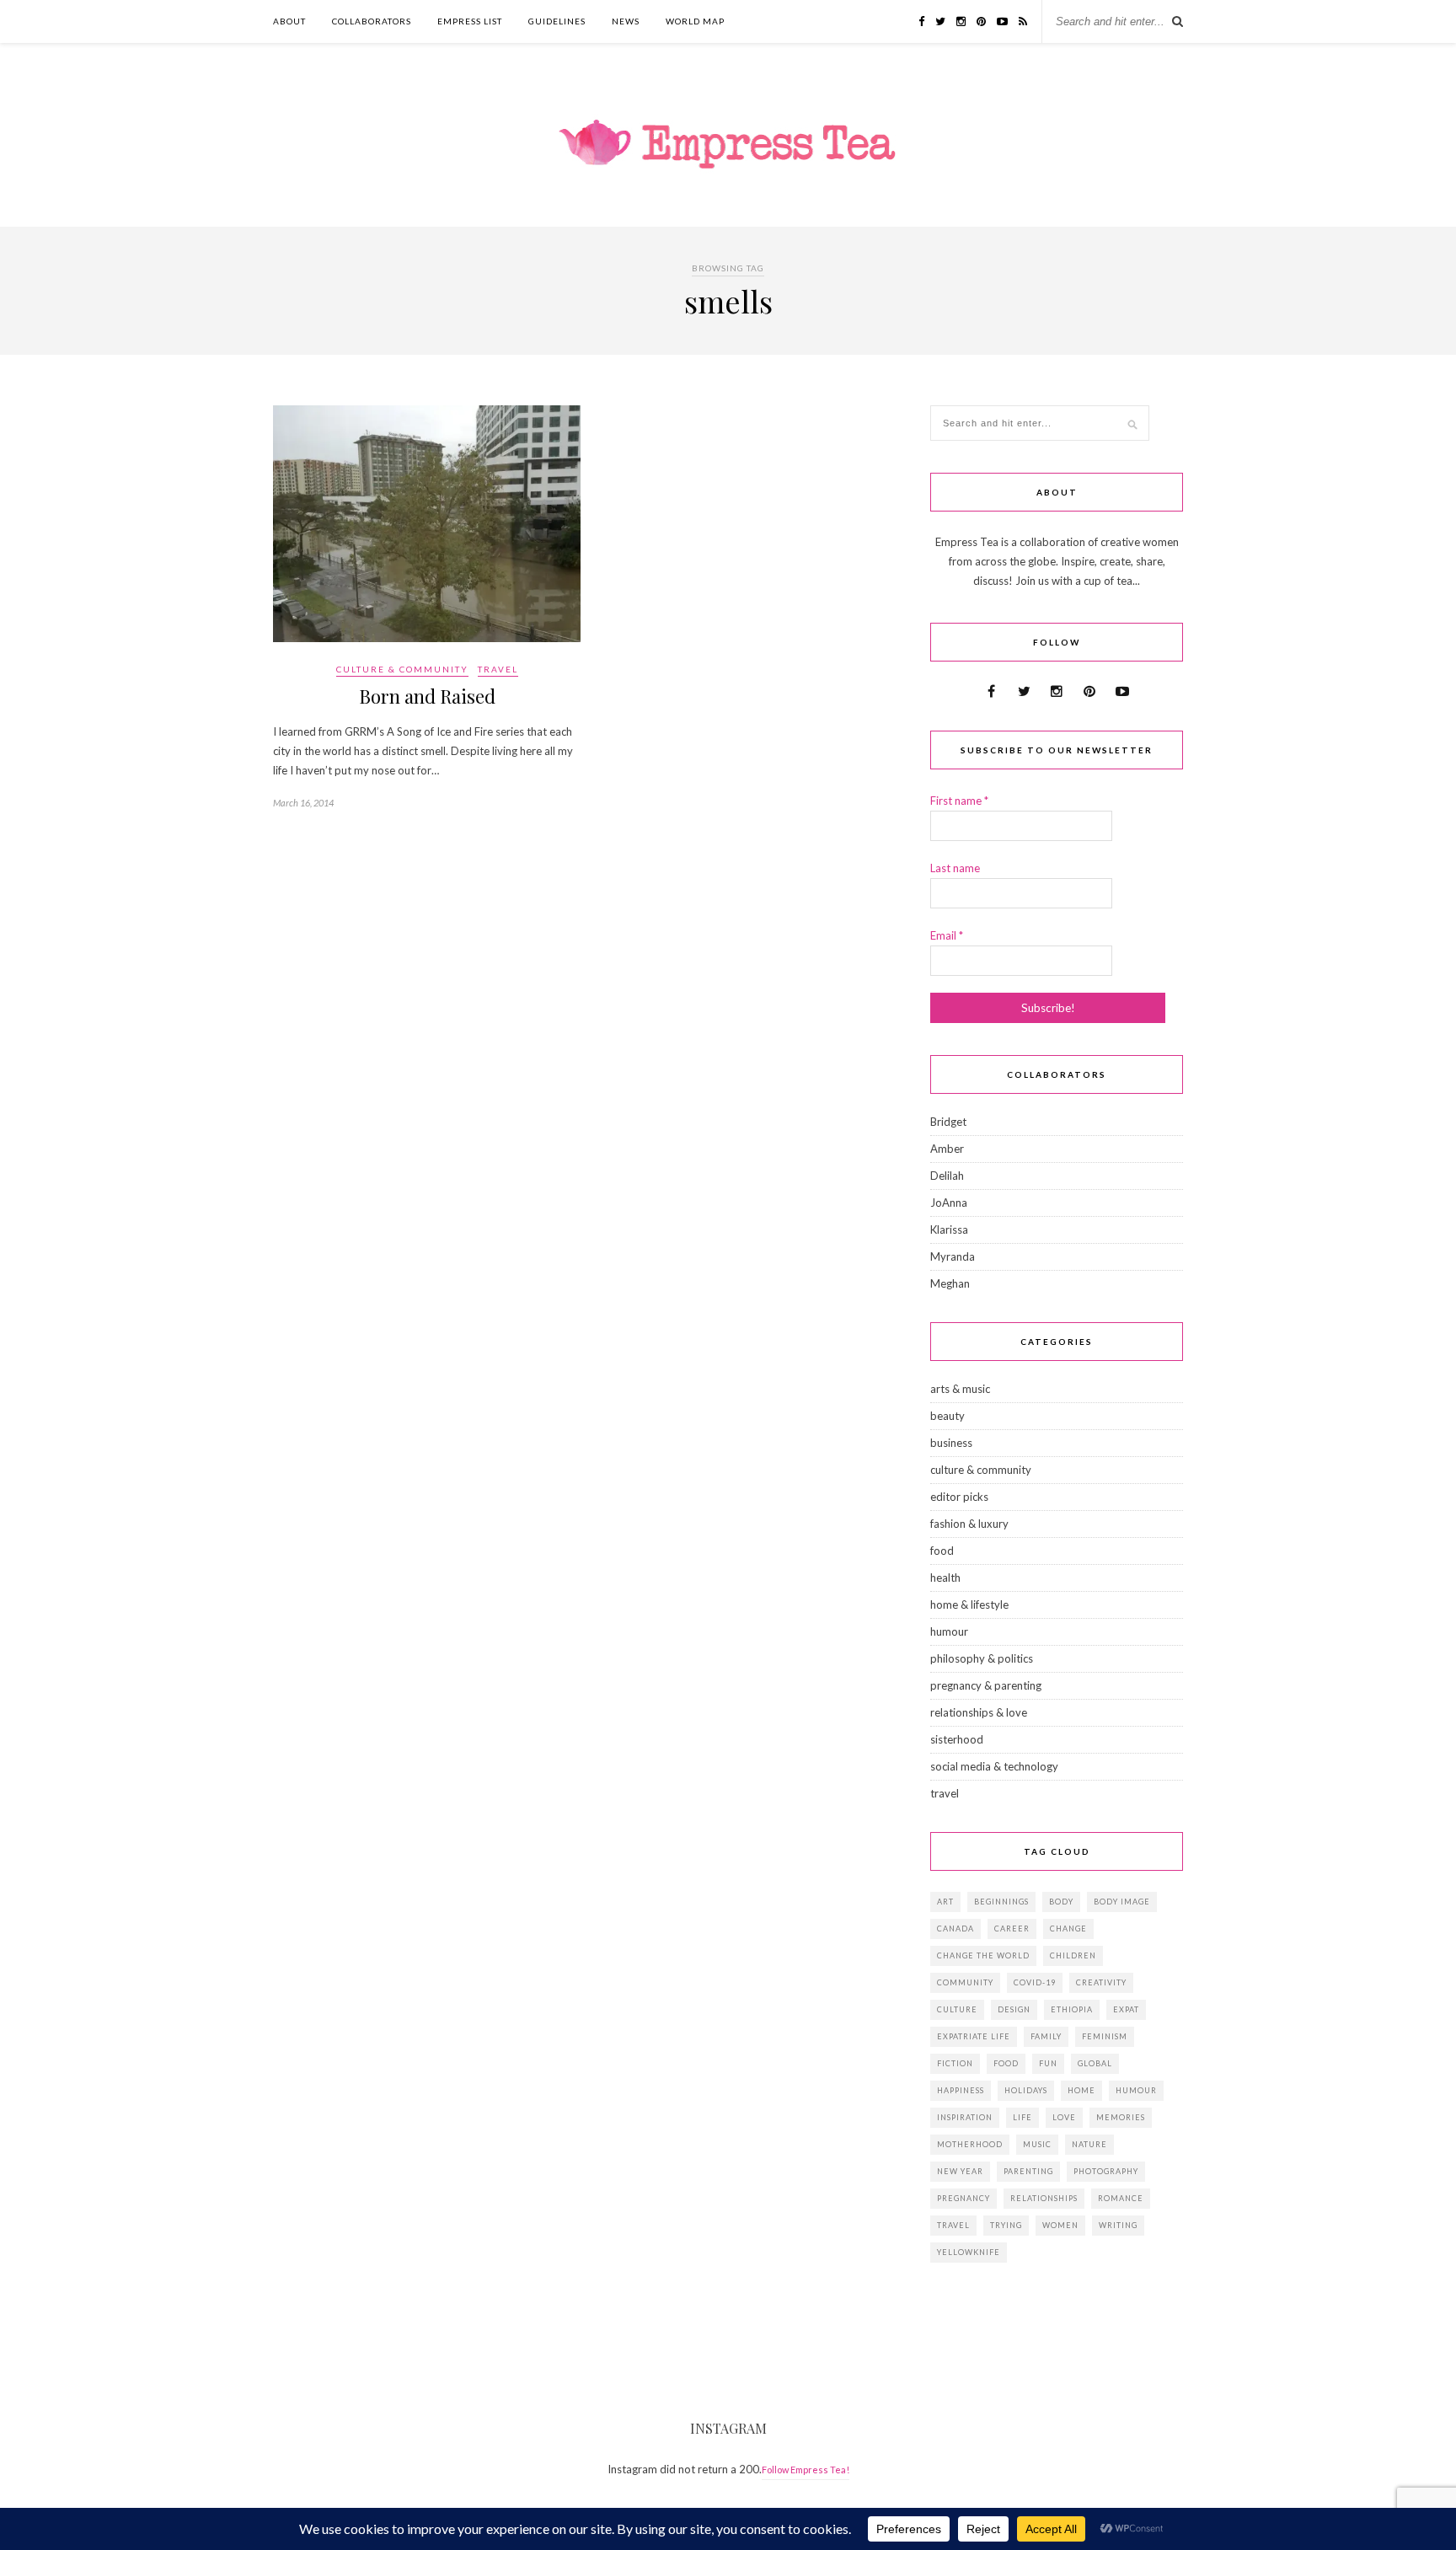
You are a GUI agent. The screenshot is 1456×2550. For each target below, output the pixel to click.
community (965, 1982)
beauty (947, 1416)
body (1061, 1902)
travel (498, 669)
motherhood (970, 2144)
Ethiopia (1072, 2009)
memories (1121, 2117)
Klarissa (949, 1229)
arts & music (960, 1389)
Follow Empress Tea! (806, 2470)
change (1068, 1929)
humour (949, 1631)
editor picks (959, 1497)
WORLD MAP (695, 21)
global (1095, 2063)
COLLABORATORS (372, 21)
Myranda (953, 1256)
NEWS (626, 21)
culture (957, 2009)
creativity (1101, 1982)
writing (1118, 2225)
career (1012, 1929)
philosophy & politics (982, 1658)
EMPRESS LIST (470, 21)
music (1037, 2144)
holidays (1026, 2090)
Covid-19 (1035, 1982)
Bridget (948, 1122)
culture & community (402, 669)
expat (1126, 2009)
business (951, 1443)
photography (1106, 2171)
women (1060, 2225)
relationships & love (979, 1712)
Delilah (947, 1176)
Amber (947, 1149)
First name (959, 801)
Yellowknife (969, 2252)
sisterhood (957, 1739)
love (1064, 2117)
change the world (983, 1955)
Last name (955, 868)
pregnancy (964, 2198)
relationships (1044, 2198)
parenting (1028, 2171)
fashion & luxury (969, 1524)
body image (1122, 1902)
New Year (960, 2171)
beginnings (1001, 1902)
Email (947, 935)
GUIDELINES (557, 21)
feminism (1105, 2036)
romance (1121, 2198)
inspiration (965, 2117)
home (1081, 2090)
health (945, 1578)
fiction (955, 2063)
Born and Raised (427, 696)
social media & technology (994, 1766)
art (945, 1902)
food (942, 1551)
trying (1006, 2225)
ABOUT (289, 21)
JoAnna (949, 1203)
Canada (955, 1929)
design (1014, 2009)
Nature (1089, 2144)
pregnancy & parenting (986, 1685)
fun (1048, 2063)
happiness (961, 2090)
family (1046, 2036)
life (1022, 2117)
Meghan (950, 1283)
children (1073, 1955)
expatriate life (974, 2036)
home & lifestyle (969, 1604)
